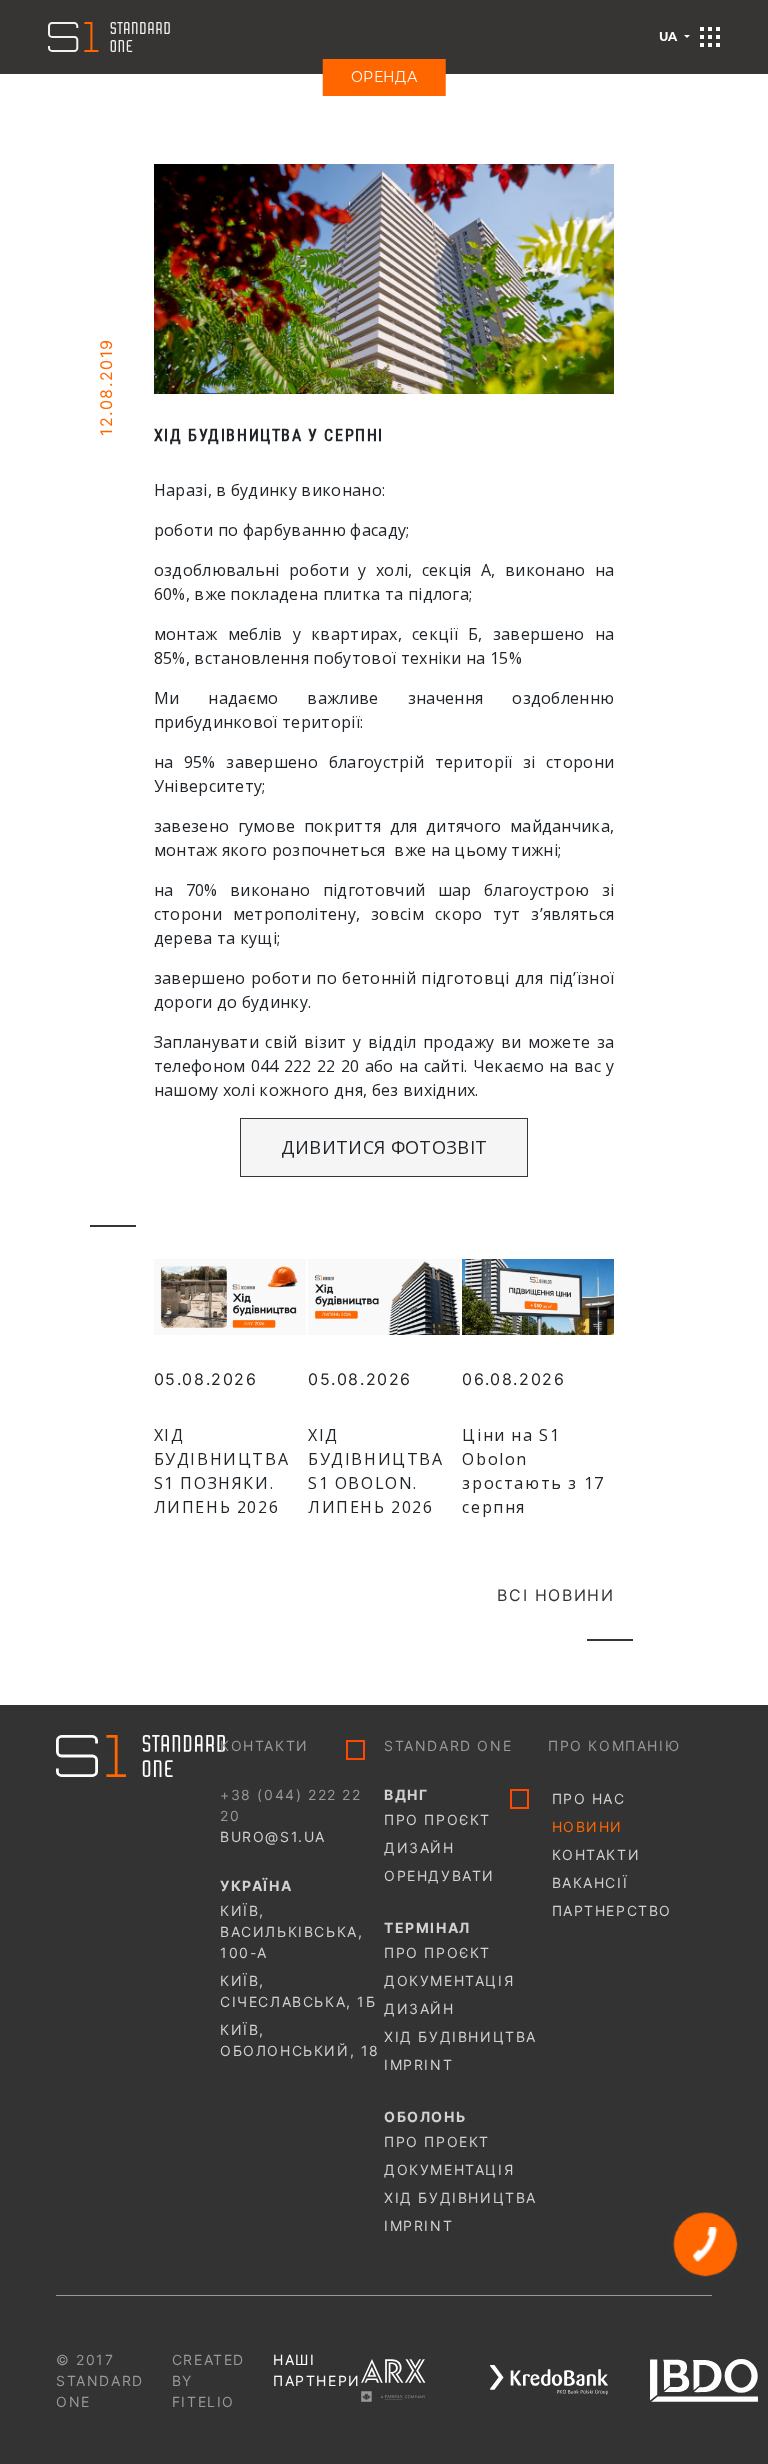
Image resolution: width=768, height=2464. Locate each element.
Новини (588, 1826)
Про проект (437, 2141)
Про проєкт (437, 1819)
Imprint (418, 2064)
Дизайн (419, 1847)
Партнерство (612, 1910)
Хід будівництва (460, 2036)
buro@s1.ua (273, 1836)
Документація (449, 1980)
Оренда (384, 77)
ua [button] (670, 36)
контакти (596, 1854)
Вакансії (590, 1882)
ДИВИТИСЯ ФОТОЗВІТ (384, 1147)
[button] (710, 37)
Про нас (589, 1798)
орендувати (439, 1875)
